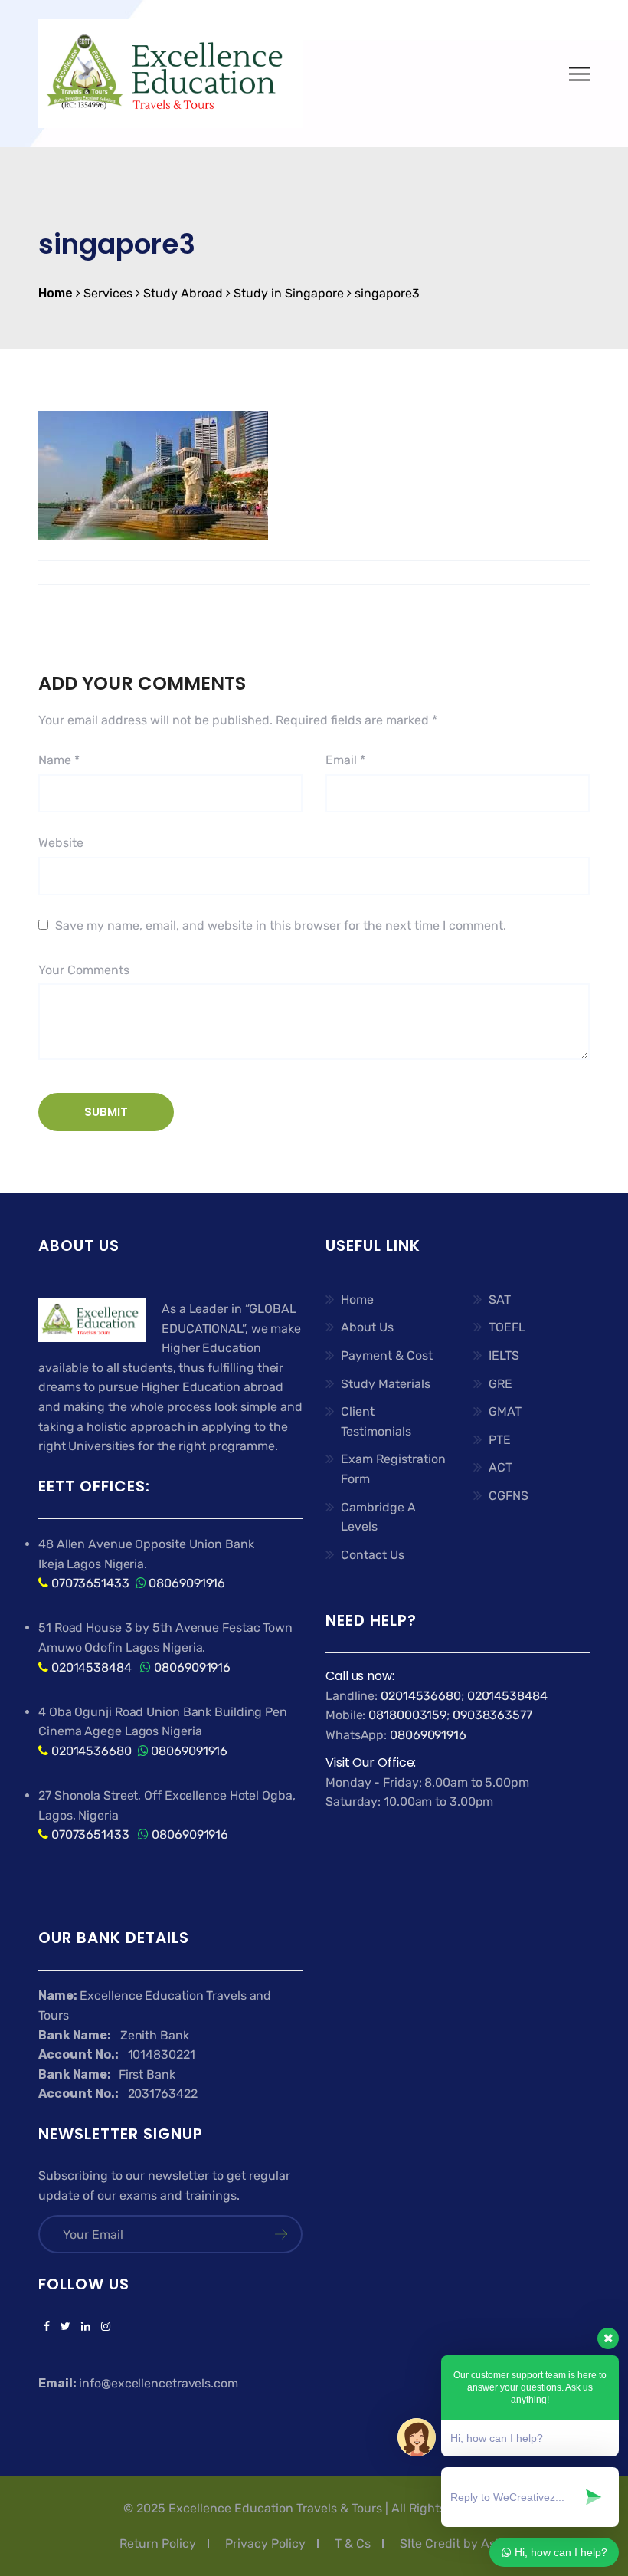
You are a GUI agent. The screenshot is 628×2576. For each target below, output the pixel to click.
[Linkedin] (86, 2327)
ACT (500, 1467)
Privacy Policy (265, 2543)
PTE (500, 1440)
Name (59, 760)
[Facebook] (47, 2327)
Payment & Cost (387, 1355)
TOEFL (507, 1327)
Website (61, 843)
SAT (500, 1299)
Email (345, 760)
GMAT (505, 1411)
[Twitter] (65, 2327)
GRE (500, 1384)
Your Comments (84, 970)
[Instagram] (103, 2327)
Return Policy (158, 2543)
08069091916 (187, 1583)
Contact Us (373, 1555)
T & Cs (353, 2543)
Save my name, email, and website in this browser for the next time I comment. (281, 925)
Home (357, 1299)
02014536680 (92, 1751)
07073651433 (90, 1583)
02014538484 (90, 1667)
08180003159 (407, 1715)
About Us (367, 1327)
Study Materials (386, 1384)
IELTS (504, 1355)
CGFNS (509, 1496)
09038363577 (492, 1715)
